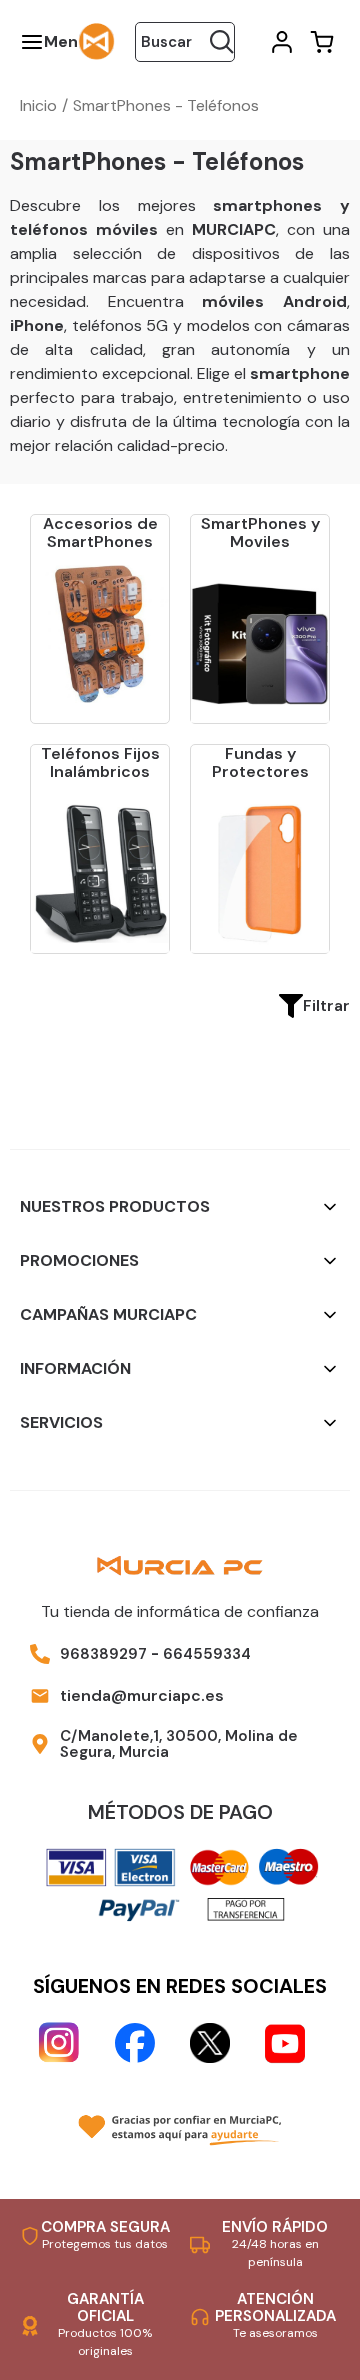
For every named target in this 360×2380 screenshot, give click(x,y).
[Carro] (320, 42)
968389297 (103, 1654)
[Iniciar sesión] (280, 42)
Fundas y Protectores (260, 762)
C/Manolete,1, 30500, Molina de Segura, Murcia (179, 1744)
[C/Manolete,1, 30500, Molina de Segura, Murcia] (40, 1744)
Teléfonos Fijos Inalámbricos (100, 762)
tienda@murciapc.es (142, 1695)
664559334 (207, 1654)
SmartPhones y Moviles (260, 532)
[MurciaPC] (97, 40)
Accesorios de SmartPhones (100, 532)
